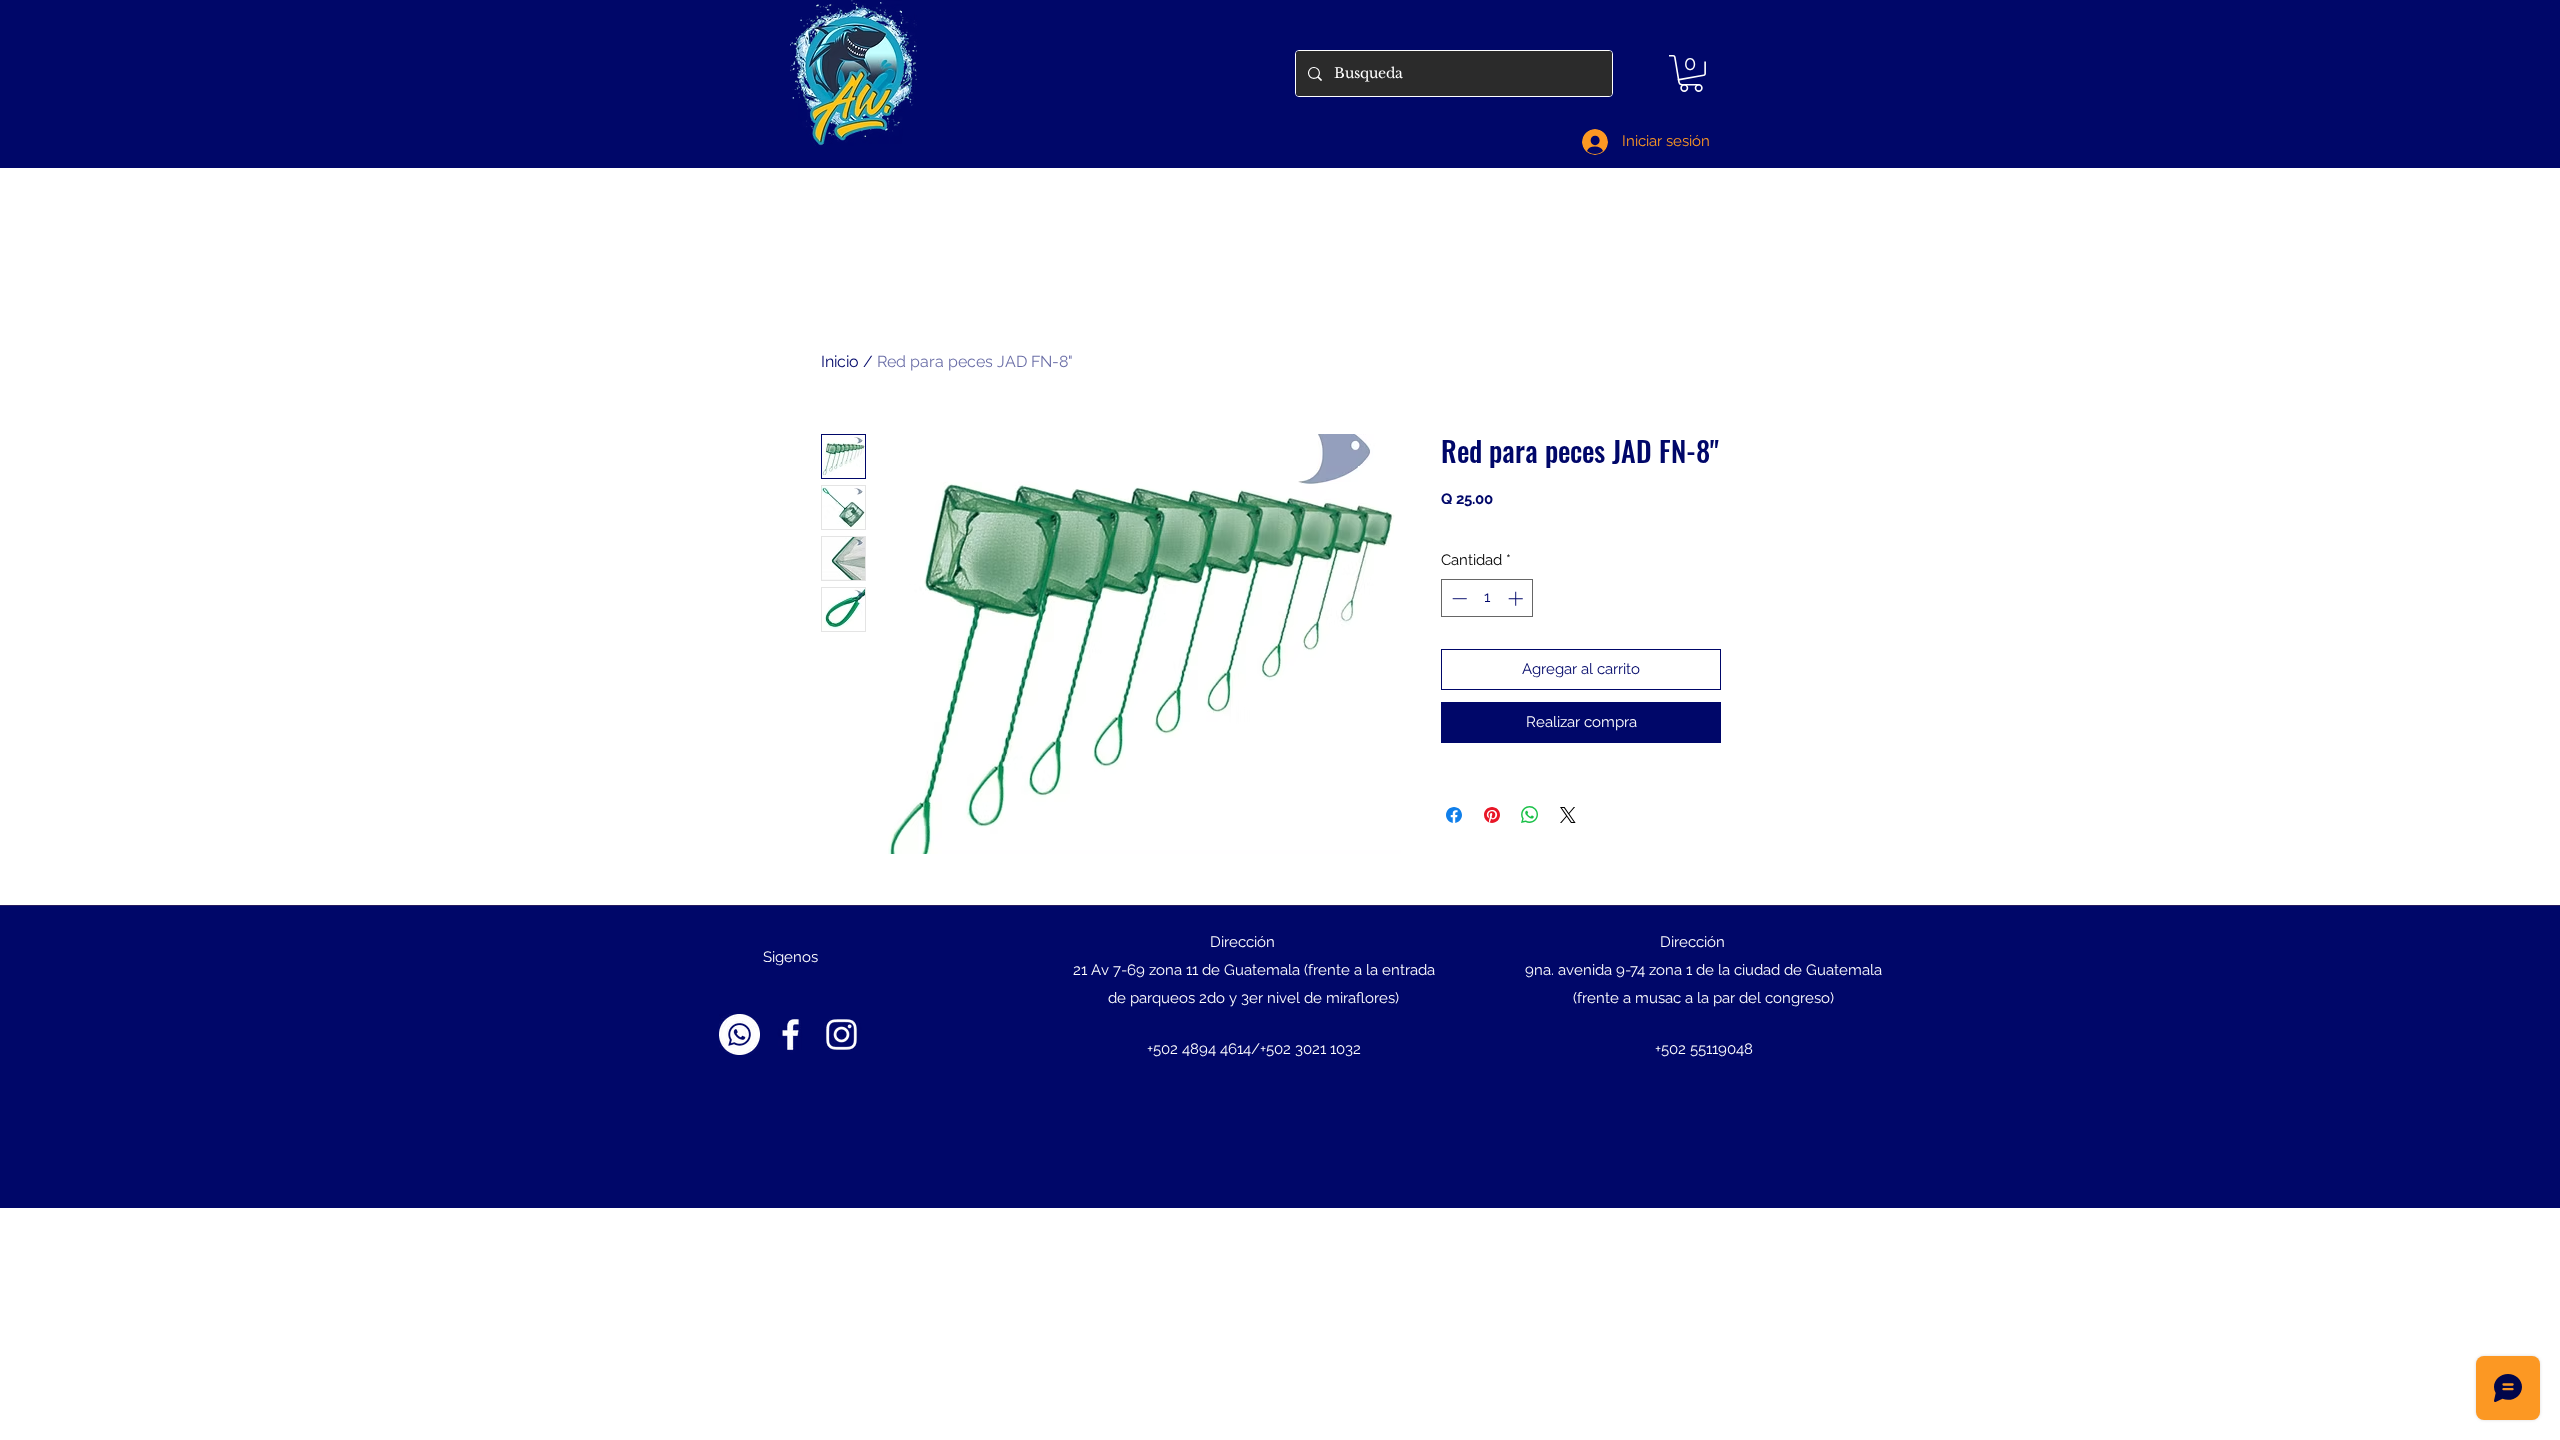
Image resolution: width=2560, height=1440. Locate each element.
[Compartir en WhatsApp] (1530, 815)
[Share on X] (1568, 815)
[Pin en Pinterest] (1492, 815)
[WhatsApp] (739, 1034)
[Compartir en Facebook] (1454, 815)
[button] (1691, 73)
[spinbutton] (1487, 598)
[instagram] (841, 1034)
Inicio (840, 361)
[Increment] (1517, 598)
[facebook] (790, 1034)
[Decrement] (1457, 598)
